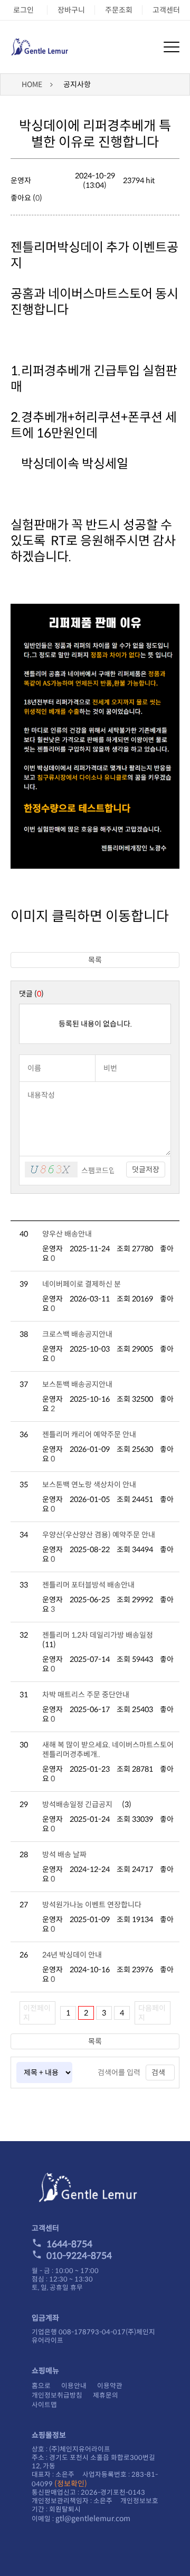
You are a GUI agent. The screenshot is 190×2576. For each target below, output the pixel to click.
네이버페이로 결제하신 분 (82, 1284)
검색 (158, 2073)
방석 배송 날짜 (64, 1855)
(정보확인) (71, 2484)
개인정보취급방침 (57, 2396)
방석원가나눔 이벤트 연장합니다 (92, 1905)
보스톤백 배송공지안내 (77, 1384)
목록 (95, 960)
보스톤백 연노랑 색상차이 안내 (89, 1485)
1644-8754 (69, 2244)
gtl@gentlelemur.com (93, 2518)
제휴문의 (106, 2396)
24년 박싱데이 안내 (72, 1955)
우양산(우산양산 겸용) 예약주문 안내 (99, 1535)
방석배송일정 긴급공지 (77, 1804)
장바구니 (71, 10)
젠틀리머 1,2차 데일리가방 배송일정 (98, 1635)
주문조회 (119, 10)
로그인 (23, 10)
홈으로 (41, 2386)
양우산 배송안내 (67, 1234)
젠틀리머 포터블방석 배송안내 (88, 1585)
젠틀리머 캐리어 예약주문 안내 (89, 1434)
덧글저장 (146, 1170)
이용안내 (74, 2386)
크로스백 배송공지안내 (77, 1334)
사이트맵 (44, 2405)
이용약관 (110, 2386)
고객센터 (166, 10)
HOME (32, 84)
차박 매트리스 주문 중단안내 (86, 1695)
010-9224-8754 (79, 2256)
